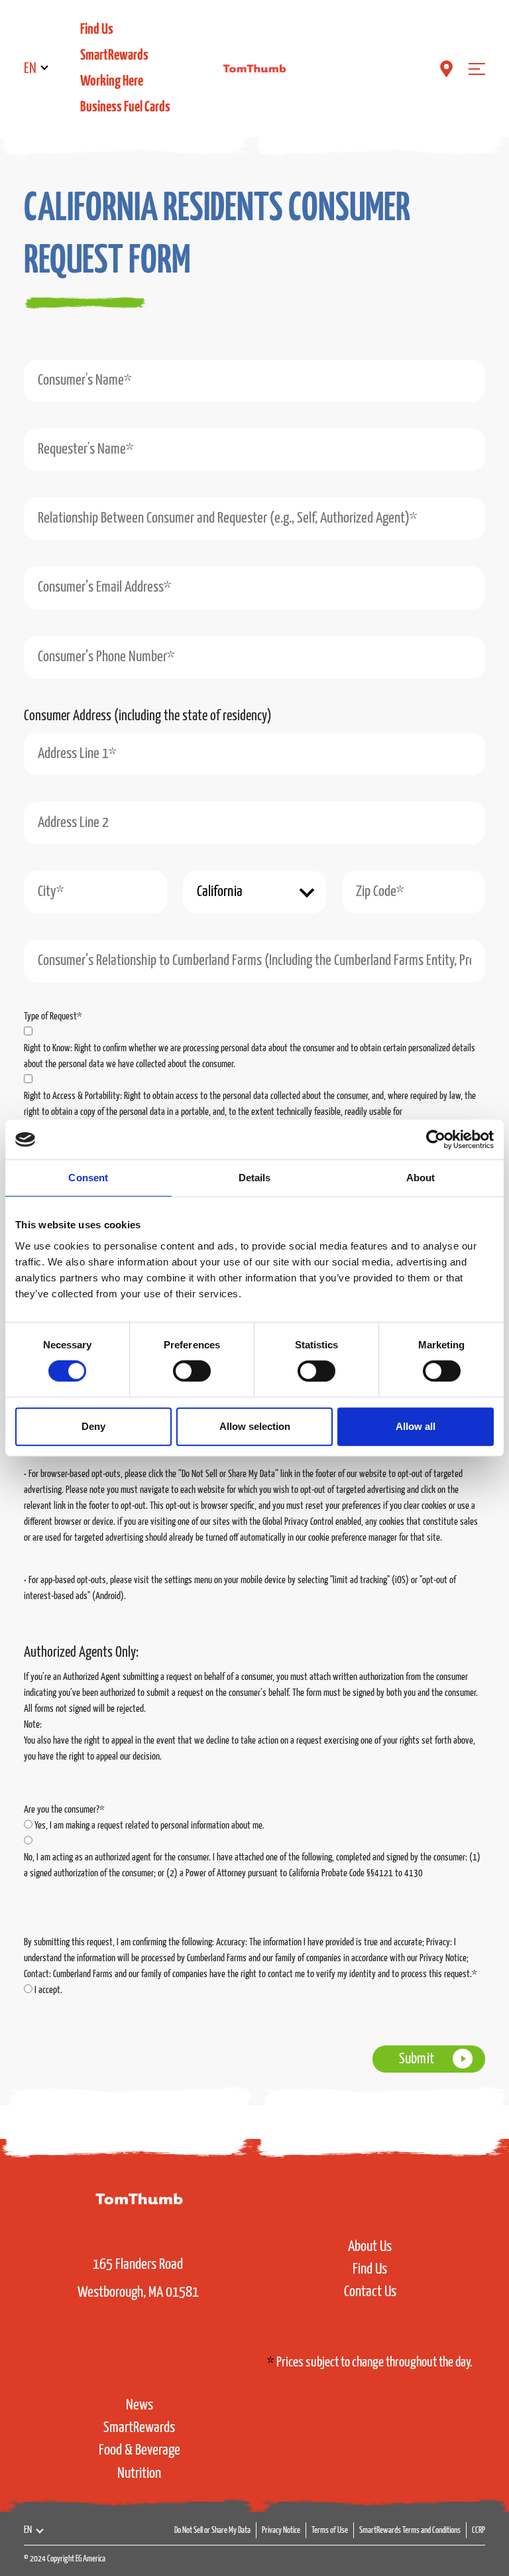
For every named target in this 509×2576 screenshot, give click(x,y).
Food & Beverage (140, 2450)
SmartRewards (114, 55)
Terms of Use (330, 2531)
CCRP (479, 2531)
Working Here (112, 81)
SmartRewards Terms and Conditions (410, 2531)
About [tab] (421, 1178)
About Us (370, 2247)
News (140, 2405)
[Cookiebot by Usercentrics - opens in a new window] (436, 1139)
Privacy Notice (281, 2531)
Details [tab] (255, 1178)
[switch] (192, 1371)
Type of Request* (53, 1016)
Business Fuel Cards (125, 107)
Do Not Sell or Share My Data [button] (212, 2531)
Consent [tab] (88, 1178)
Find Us (97, 30)
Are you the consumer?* (64, 1810)
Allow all (416, 1426)
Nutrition (139, 2474)
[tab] (235, 245)
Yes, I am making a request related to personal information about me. (149, 1826)
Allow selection (255, 1426)
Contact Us (370, 2292)
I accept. (48, 1990)
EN (30, 69)
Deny (93, 1426)
